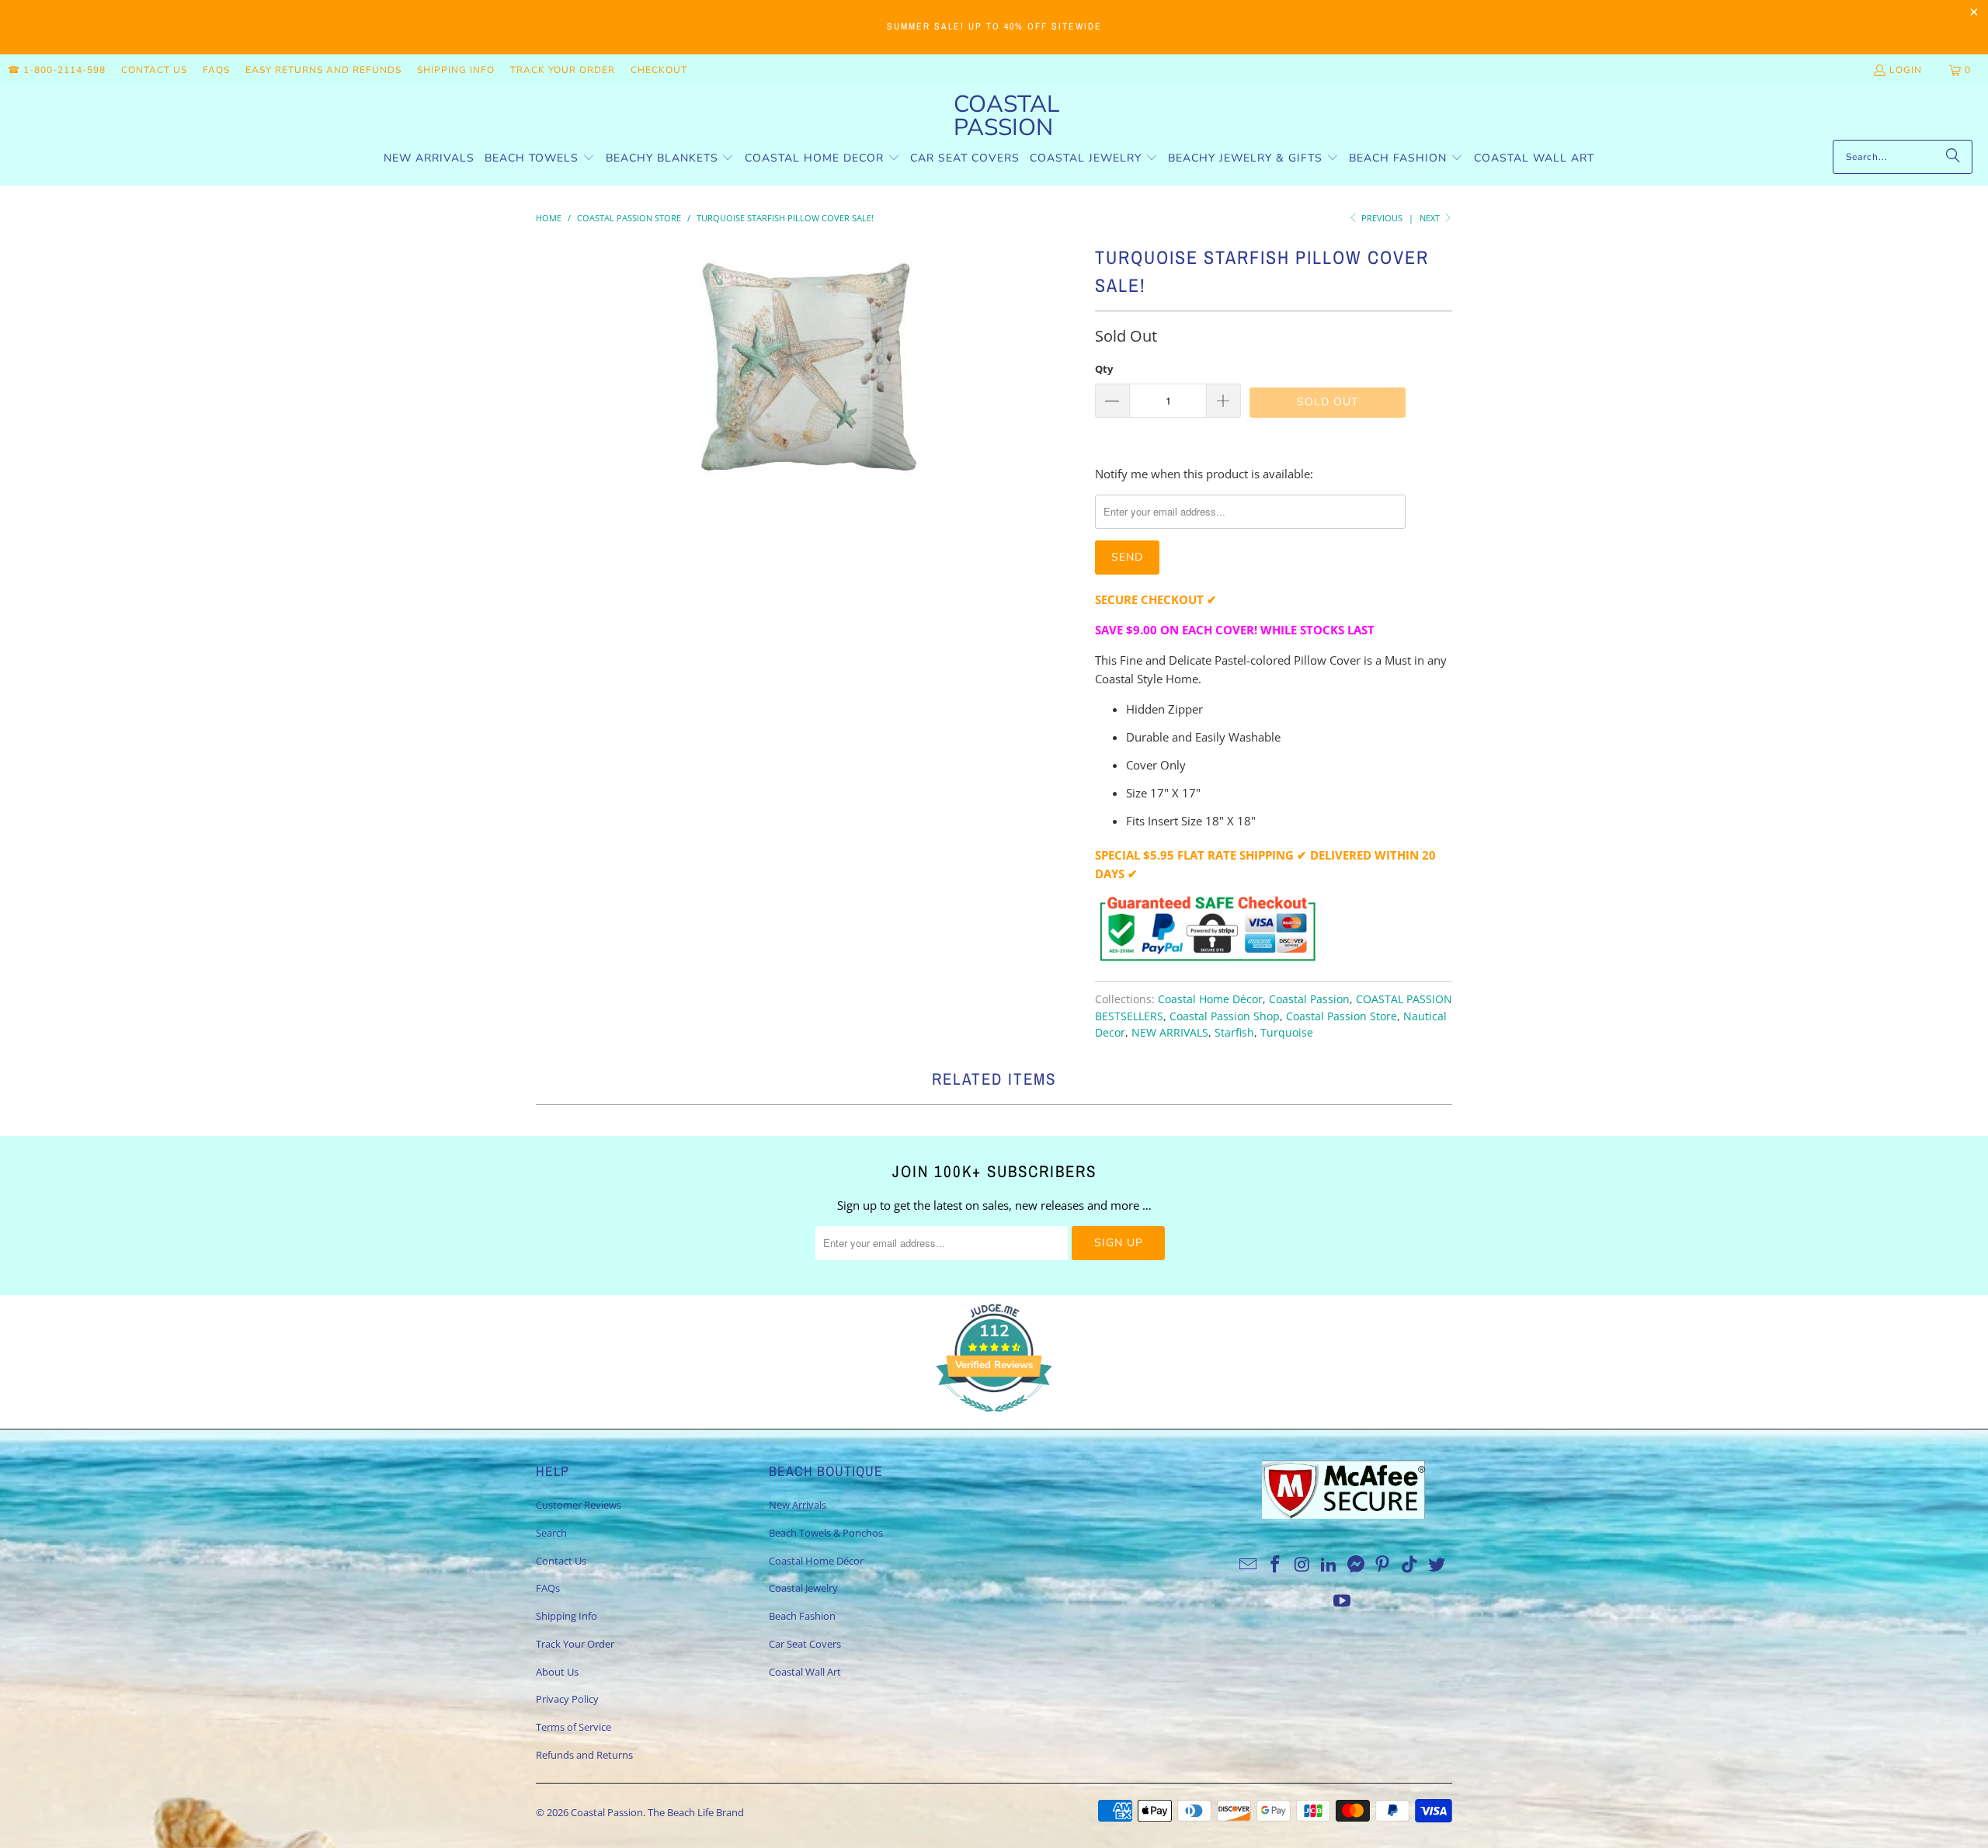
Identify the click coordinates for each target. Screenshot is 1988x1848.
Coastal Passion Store (1342, 1016)
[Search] (1953, 157)
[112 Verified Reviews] (994, 1419)
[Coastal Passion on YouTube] (1343, 1601)
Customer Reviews (579, 1505)
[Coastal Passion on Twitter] (1437, 1565)
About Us (557, 1672)
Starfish (1234, 1033)
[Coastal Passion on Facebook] (1275, 1565)
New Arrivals (798, 1505)
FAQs (216, 70)
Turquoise (1287, 1033)
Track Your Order (563, 70)
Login (1906, 70)
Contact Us (154, 70)
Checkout (659, 70)
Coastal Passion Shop (1225, 1016)
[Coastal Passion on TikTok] (1410, 1565)
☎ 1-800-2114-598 (57, 70)
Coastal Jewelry (803, 1588)
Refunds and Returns (584, 1755)
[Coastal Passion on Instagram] (1302, 1565)
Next (1431, 218)
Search (551, 1533)
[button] (540, 159)
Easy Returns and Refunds (323, 70)
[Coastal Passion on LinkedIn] (1329, 1565)
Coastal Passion (1309, 999)
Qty (1104, 369)
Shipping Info (456, 70)
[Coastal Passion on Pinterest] (1383, 1565)
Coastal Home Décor (1210, 999)
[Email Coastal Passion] (1249, 1565)
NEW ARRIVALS (1170, 1033)
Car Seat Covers (805, 1644)
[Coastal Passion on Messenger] (1357, 1565)
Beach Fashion (802, 1616)
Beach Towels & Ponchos (826, 1533)
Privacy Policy (567, 1699)
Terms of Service (573, 1727)
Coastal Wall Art (805, 1672)
